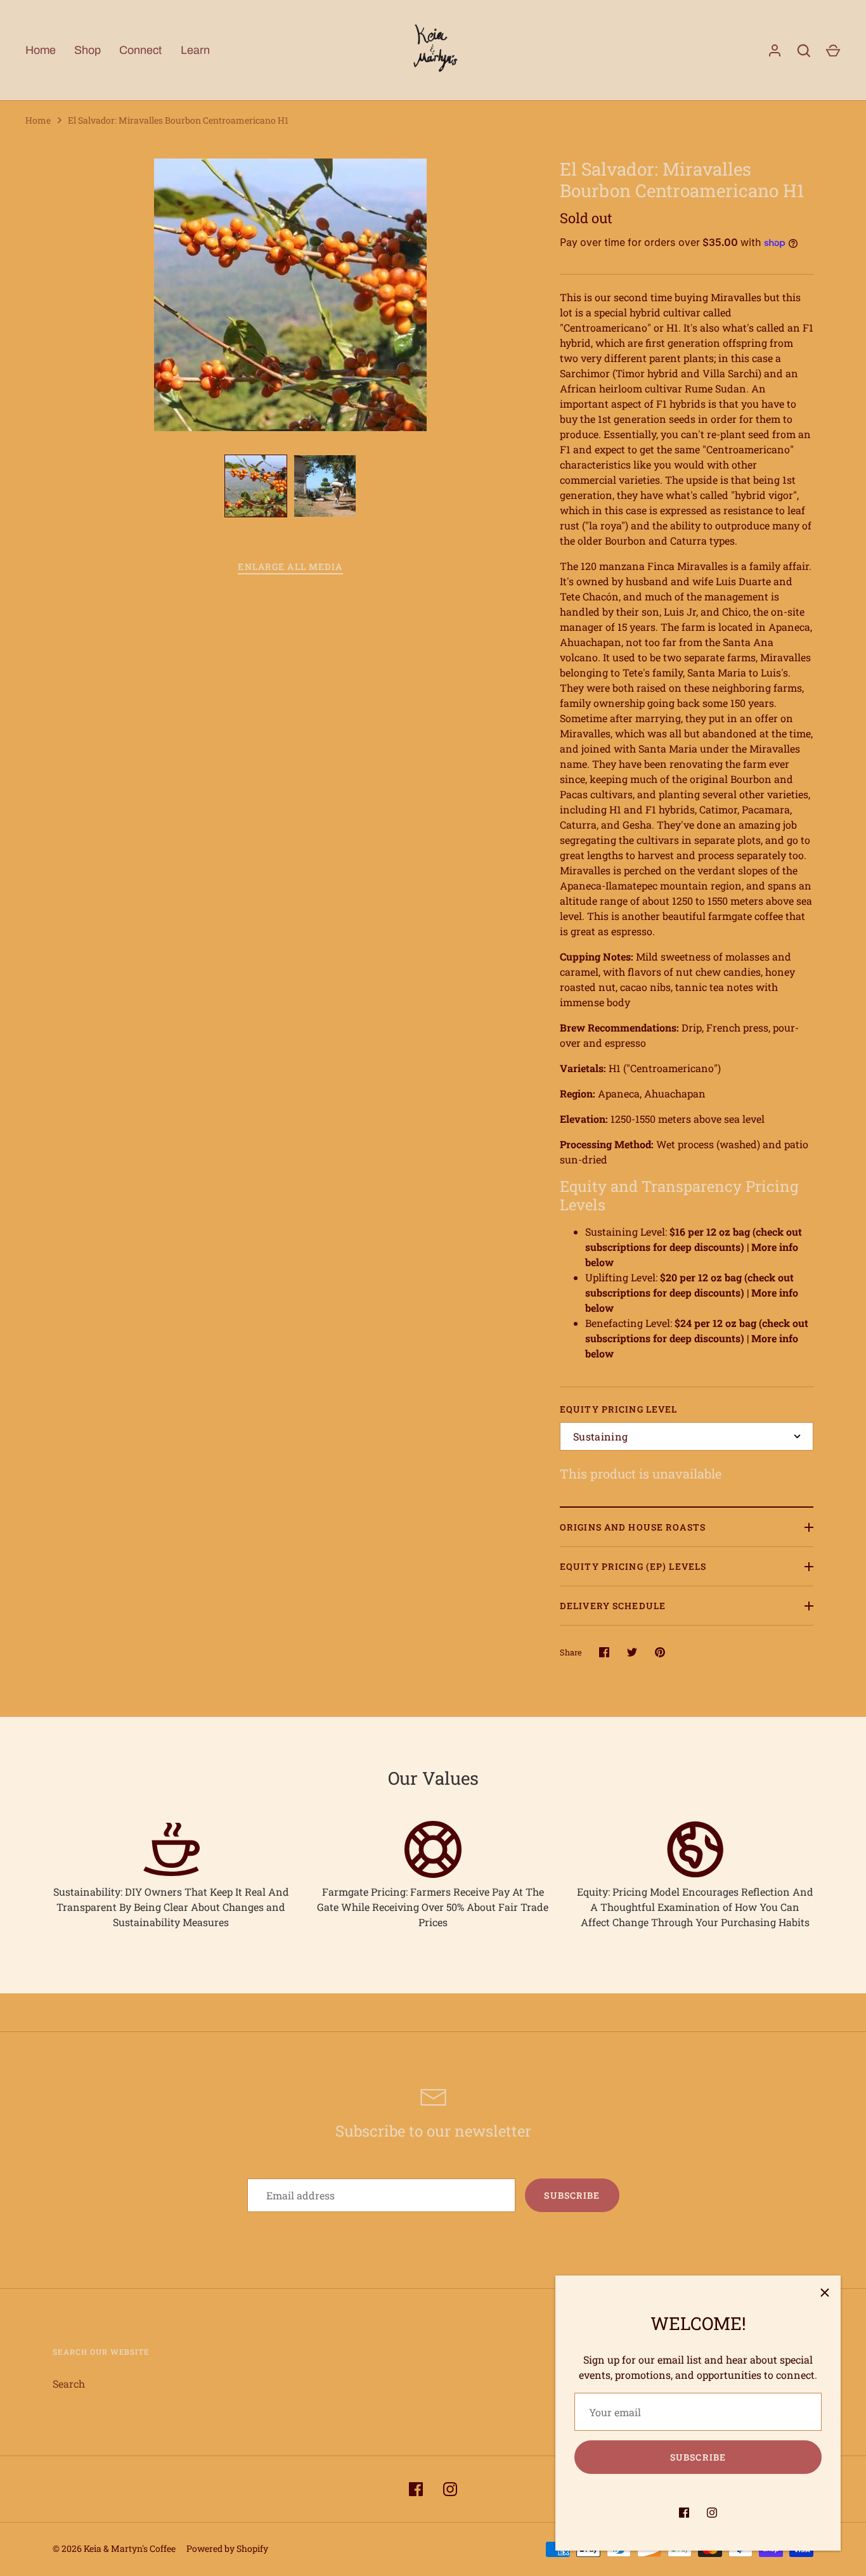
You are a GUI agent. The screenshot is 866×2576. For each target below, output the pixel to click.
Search (69, 2384)
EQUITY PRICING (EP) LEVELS (633, 1566)
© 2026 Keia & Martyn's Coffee (114, 2548)
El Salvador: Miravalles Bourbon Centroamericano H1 (178, 120)
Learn (195, 50)
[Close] (825, 2291)
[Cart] (833, 51)
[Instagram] (712, 2513)
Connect (140, 50)
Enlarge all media (290, 566)
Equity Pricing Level (618, 1409)
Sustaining (600, 1436)
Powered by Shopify (227, 2548)
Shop (87, 50)
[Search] (804, 51)
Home (41, 50)
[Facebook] (684, 2513)
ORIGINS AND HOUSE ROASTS (633, 1527)
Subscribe (698, 2457)
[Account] (775, 51)
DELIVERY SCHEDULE (613, 1606)
